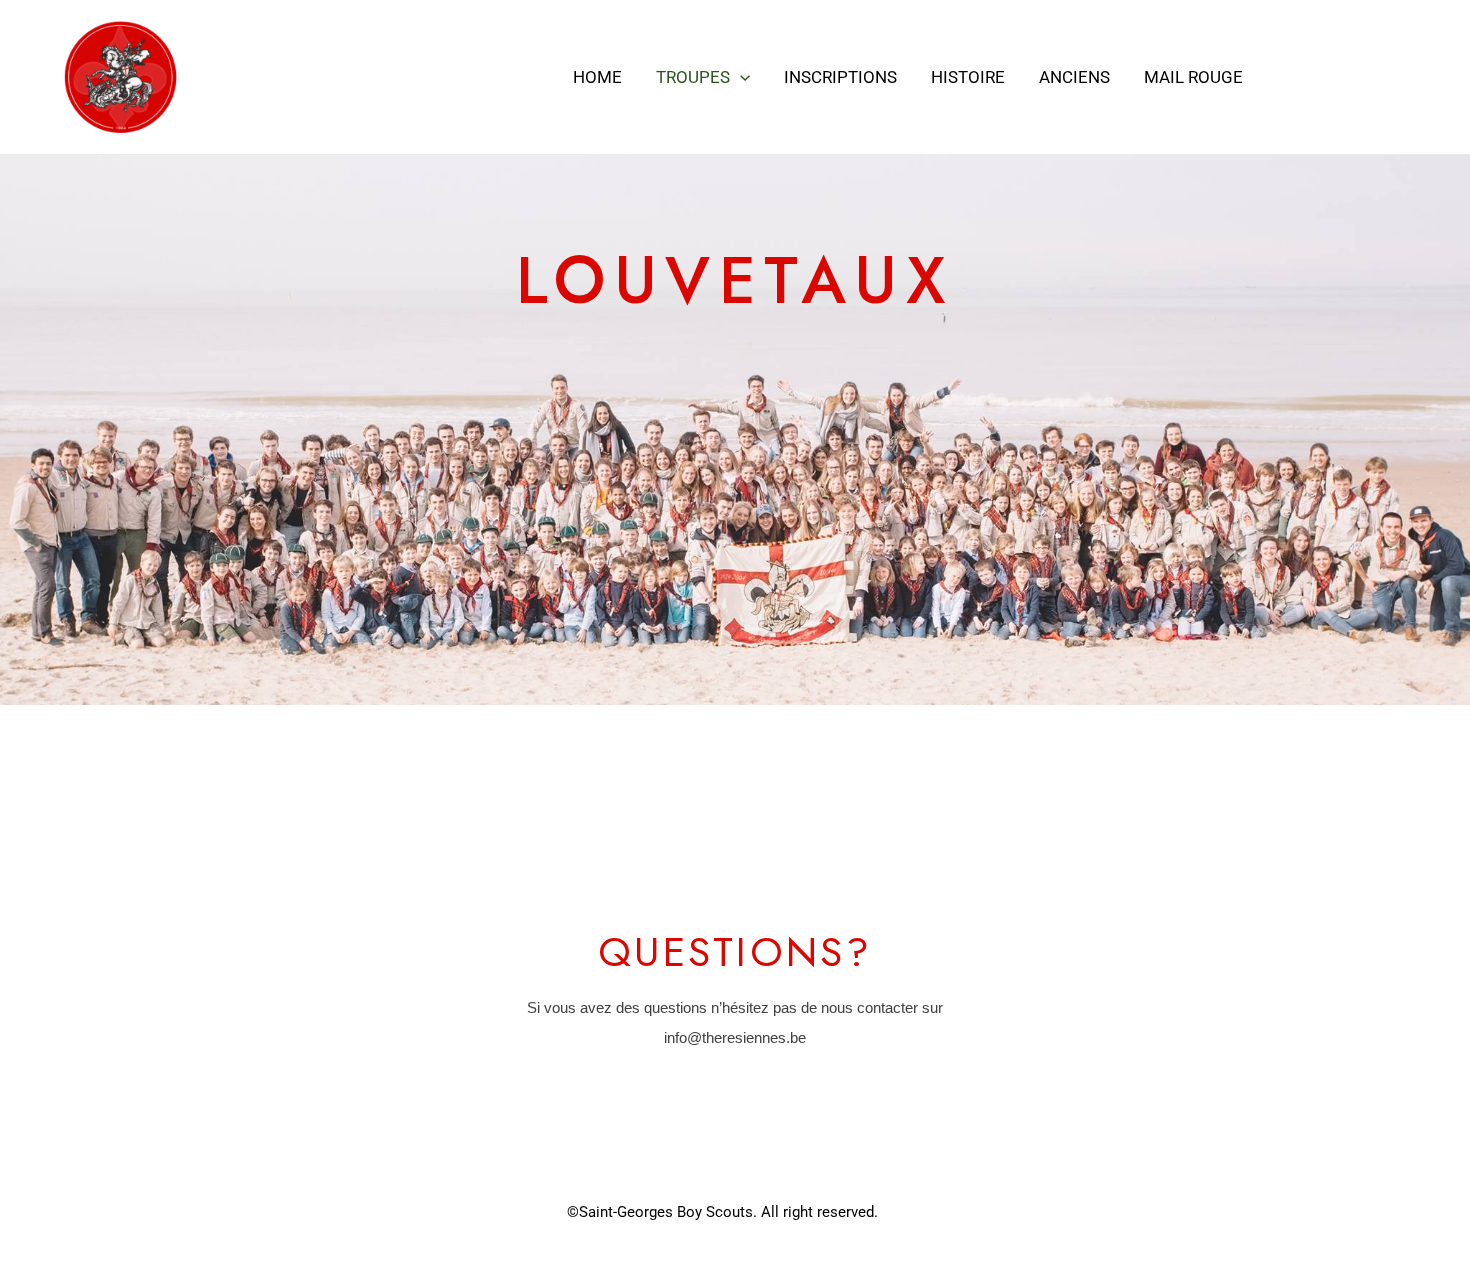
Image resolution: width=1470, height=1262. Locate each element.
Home (597, 77)
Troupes (693, 77)
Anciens (1074, 77)
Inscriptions (840, 77)
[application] (740, 77)
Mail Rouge (1193, 77)
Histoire (968, 77)
